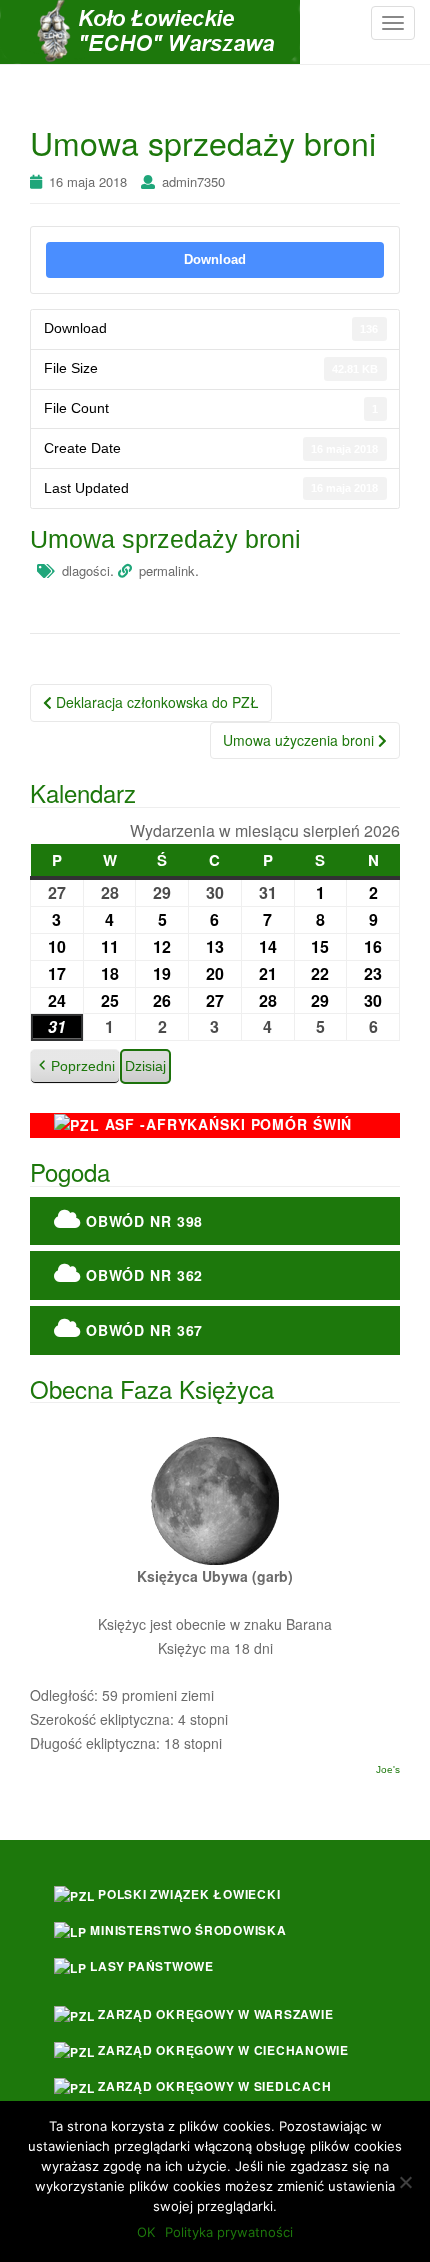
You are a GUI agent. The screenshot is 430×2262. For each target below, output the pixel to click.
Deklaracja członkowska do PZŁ (155, 702)
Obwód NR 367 (142, 1330)
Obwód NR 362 (142, 1275)
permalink (167, 570)
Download (215, 259)
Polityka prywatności (229, 2232)
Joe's (388, 1769)
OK (146, 2232)
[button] (75, 1066)
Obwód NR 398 (142, 1221)
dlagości (86, 570)
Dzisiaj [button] (145, 1066)
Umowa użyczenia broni (300, 740)
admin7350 (193, 181)
